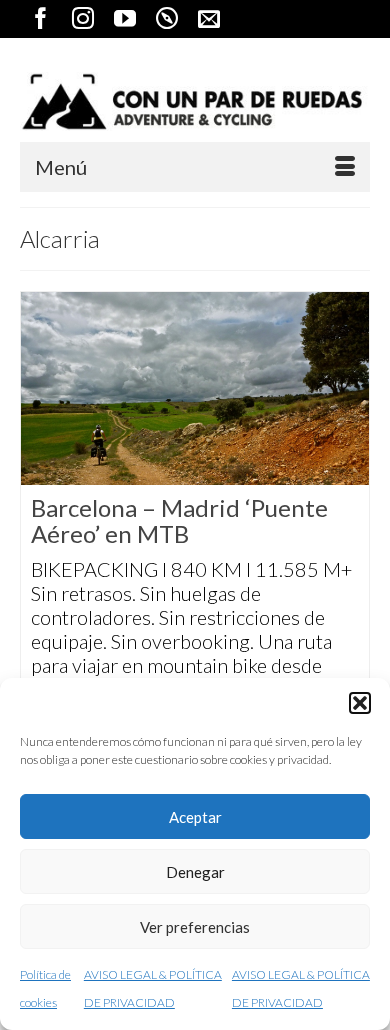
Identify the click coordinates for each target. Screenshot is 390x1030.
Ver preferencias (195, 927)
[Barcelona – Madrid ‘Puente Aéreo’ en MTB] (195, 388)
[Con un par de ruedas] (195, 101)
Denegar (195, 872)
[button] (360, 703)
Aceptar (195, 817)
